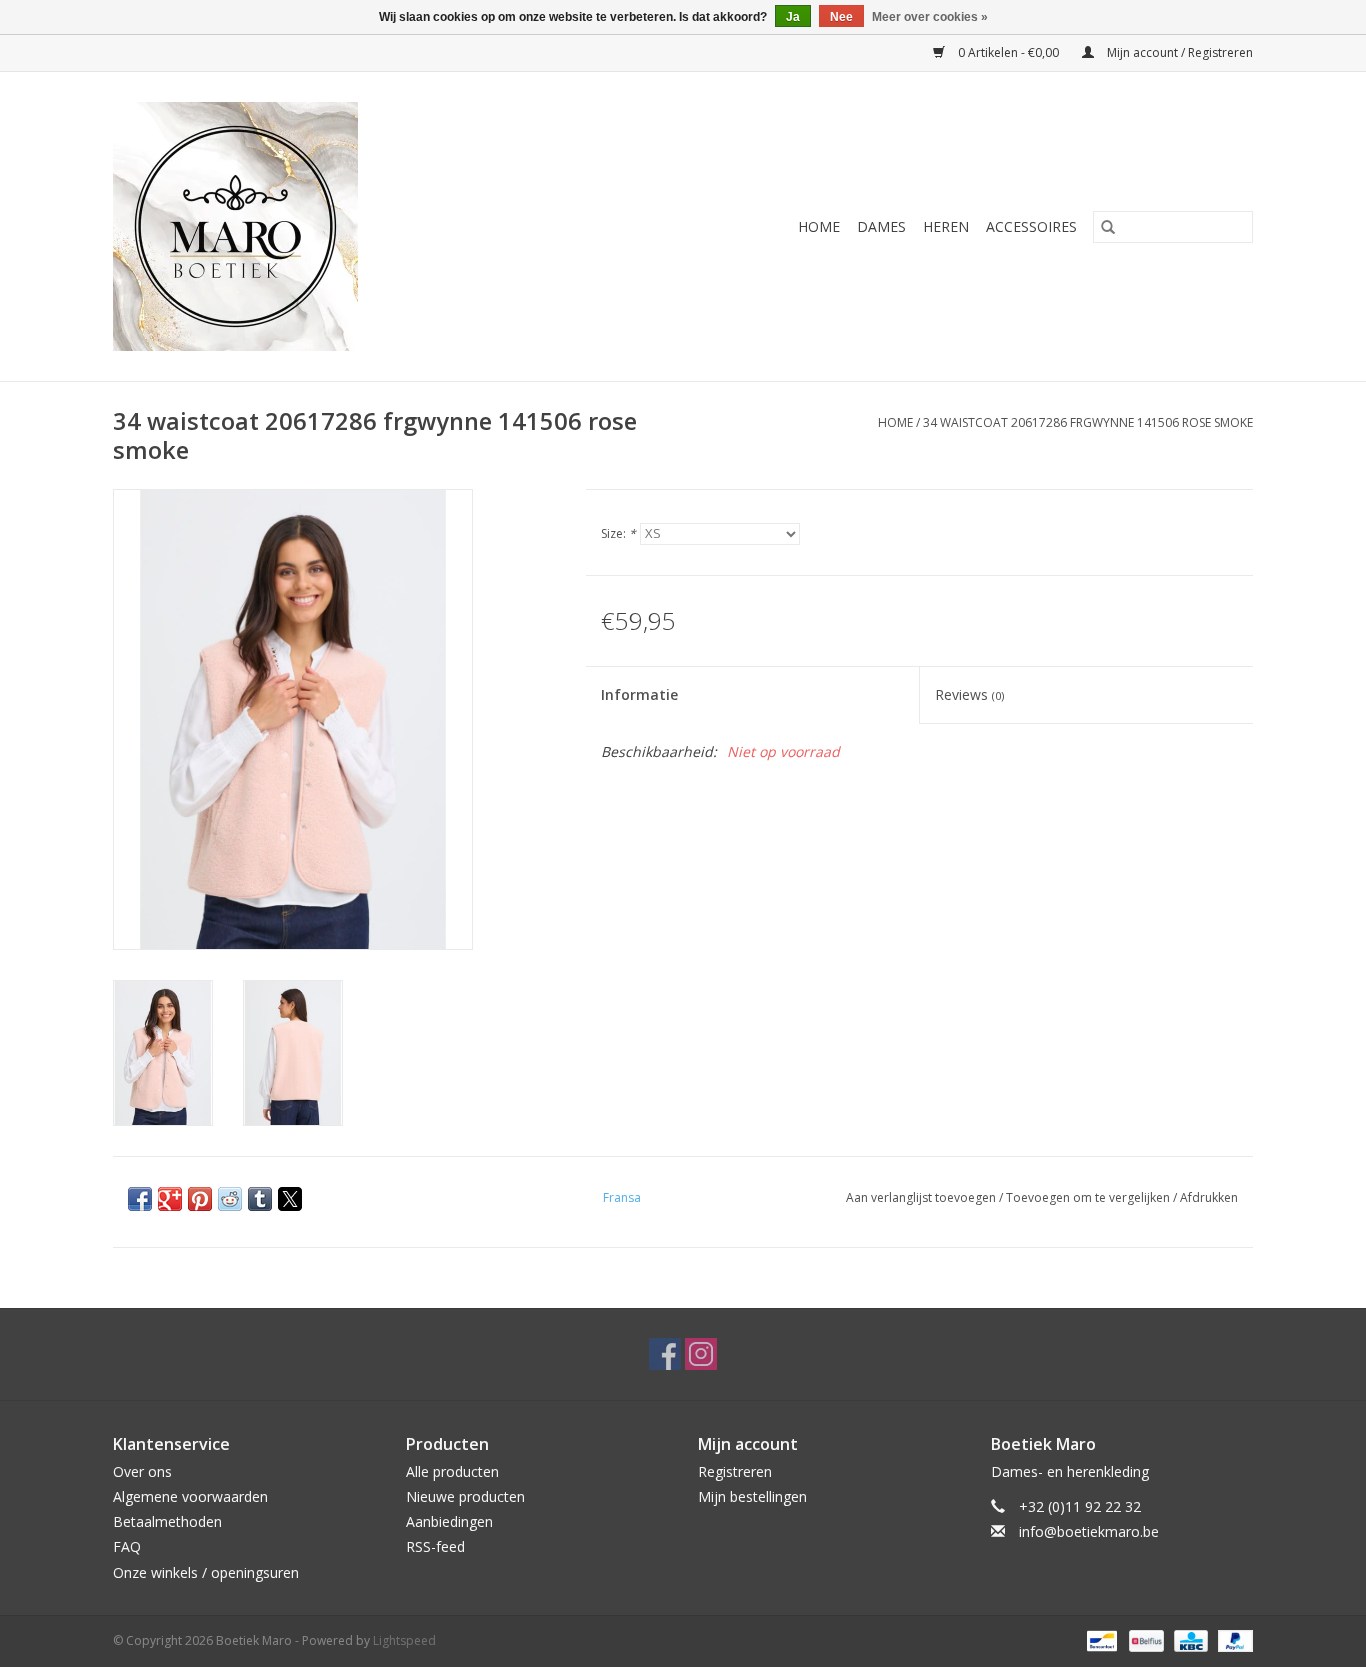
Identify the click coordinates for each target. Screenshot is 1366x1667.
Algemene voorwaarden (190, 1496)
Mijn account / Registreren (1178, 52)
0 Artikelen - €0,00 (1008, 52)
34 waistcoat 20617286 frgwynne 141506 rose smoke (1088, 422)
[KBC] (1189, 1639)
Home (819, 226)
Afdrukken (1209, 1197)
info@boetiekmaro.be (1089, 1531)
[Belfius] (1144, 1639)
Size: (618, 533)
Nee (841, 17)
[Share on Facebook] (140, 1199)
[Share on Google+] (170, 1199)
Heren (946, 226)
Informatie (639, 694)
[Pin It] (200, 1199)
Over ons (142, 1471)
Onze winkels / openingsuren (206, 1572)
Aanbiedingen (449, 1521)
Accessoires (1031, 226)
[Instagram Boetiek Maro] (701, 1354)
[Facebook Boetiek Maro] (665, 1354)
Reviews (969, 694)
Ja (793, 17)
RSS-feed (435, 1546)
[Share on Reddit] (230, 1199)
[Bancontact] (1100, 1639)
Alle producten (452, 1471)
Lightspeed (404, 1640)
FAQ (127, 1546)
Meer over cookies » (930, 17)
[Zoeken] (1108, 227)
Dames (881, 226)
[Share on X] (290, 1199)
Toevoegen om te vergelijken (1089, 1197)
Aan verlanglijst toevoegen (922, 1197)
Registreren (735, 1471)
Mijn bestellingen (752, 1496)
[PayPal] (1232, 1639)
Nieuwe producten (465, 1496)
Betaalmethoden (167, 1521)
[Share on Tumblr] (260, 1199)
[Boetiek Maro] (311, 226)
